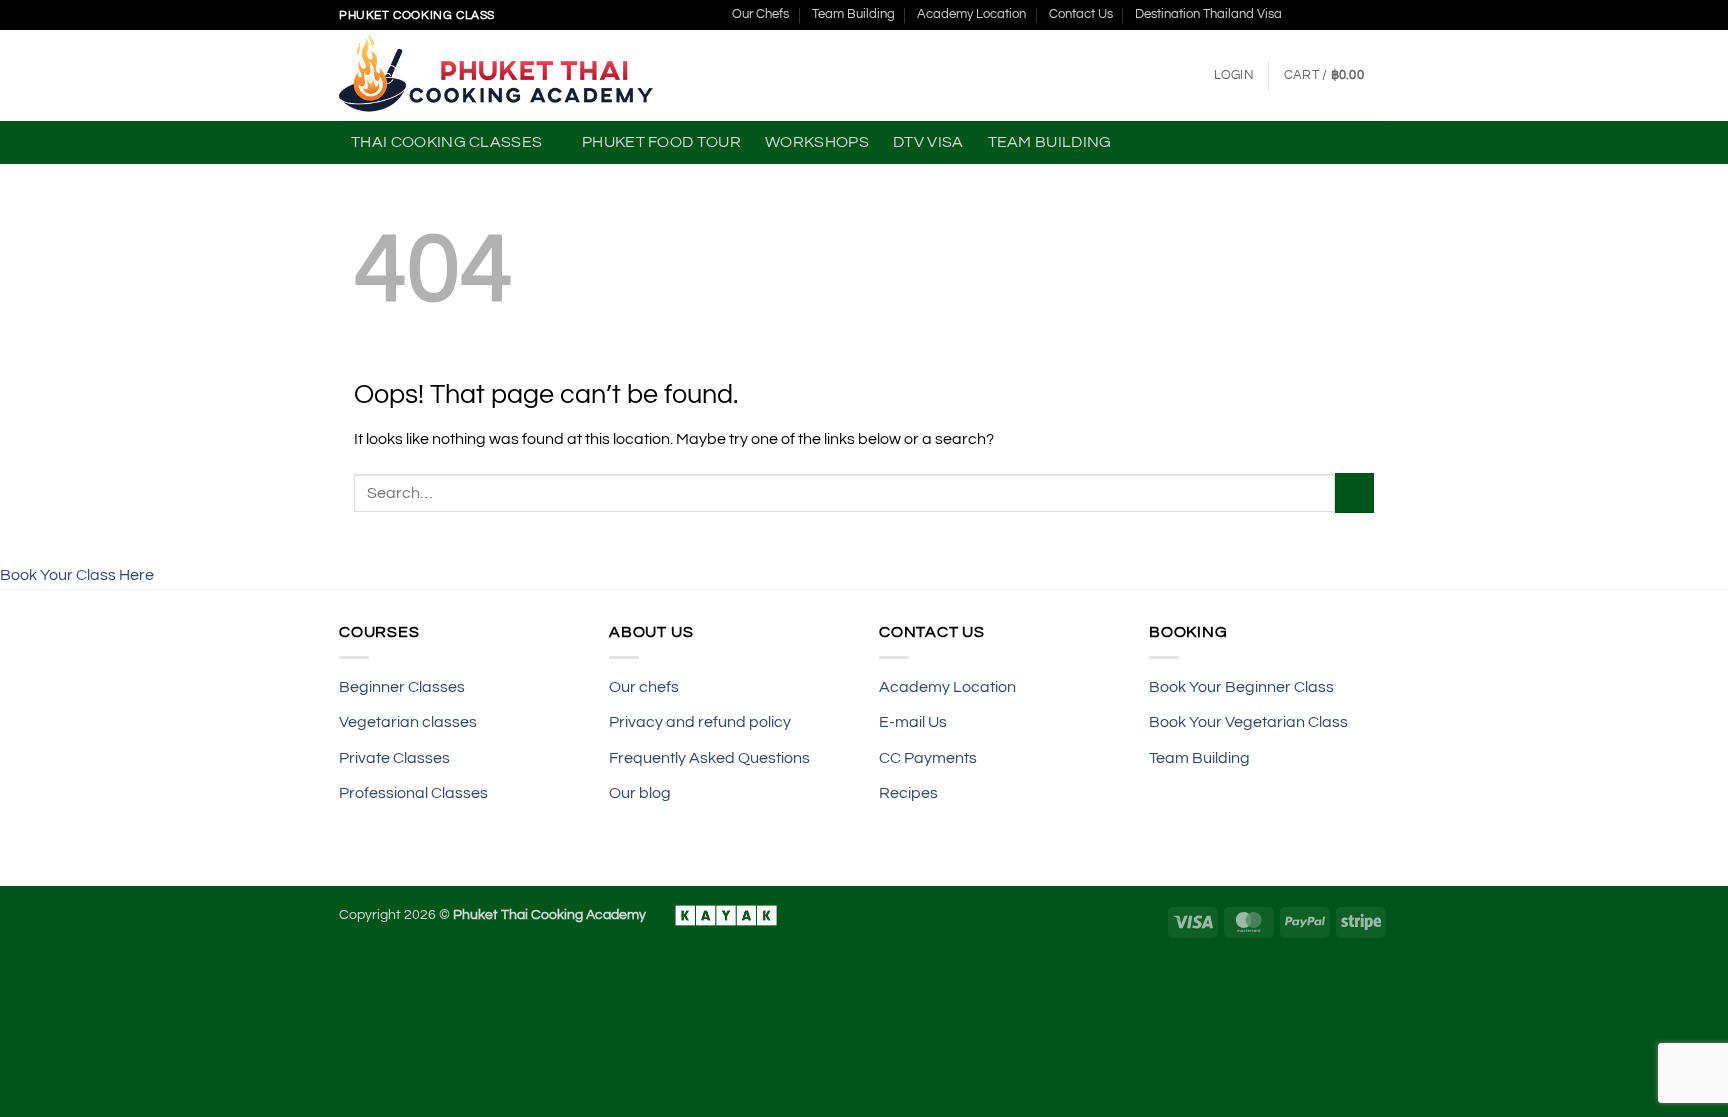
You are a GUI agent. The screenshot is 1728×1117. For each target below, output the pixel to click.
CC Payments (928, 758)
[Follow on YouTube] (1379, 15)
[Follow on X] (1341, 15)
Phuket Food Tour (661, 142)
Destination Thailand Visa (1208, 14)
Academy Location (971, 14)
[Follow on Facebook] (1303, 15)
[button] (1234, 76)
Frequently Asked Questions (711, 758)
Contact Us (1081, 14)
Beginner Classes (402, 687)
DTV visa (928, 142)
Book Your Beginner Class (1241, 687)
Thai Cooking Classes (446, 142)
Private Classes (396, 758)
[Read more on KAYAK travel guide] (716, 914)
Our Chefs (760, 14)
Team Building (853, 14)
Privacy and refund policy (700, 722)
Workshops (817, 142)
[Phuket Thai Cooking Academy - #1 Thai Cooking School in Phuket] (497, 75)
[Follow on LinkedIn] (1360, 15)
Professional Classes (415, 793)
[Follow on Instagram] (1322, 15)
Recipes (908, 793)
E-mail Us (913, 722)
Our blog (640, 793)
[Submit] (1354, 492)
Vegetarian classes (409, 722)
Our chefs (645, 687)
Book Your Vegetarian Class (1250, 722)
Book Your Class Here (77, 575)
